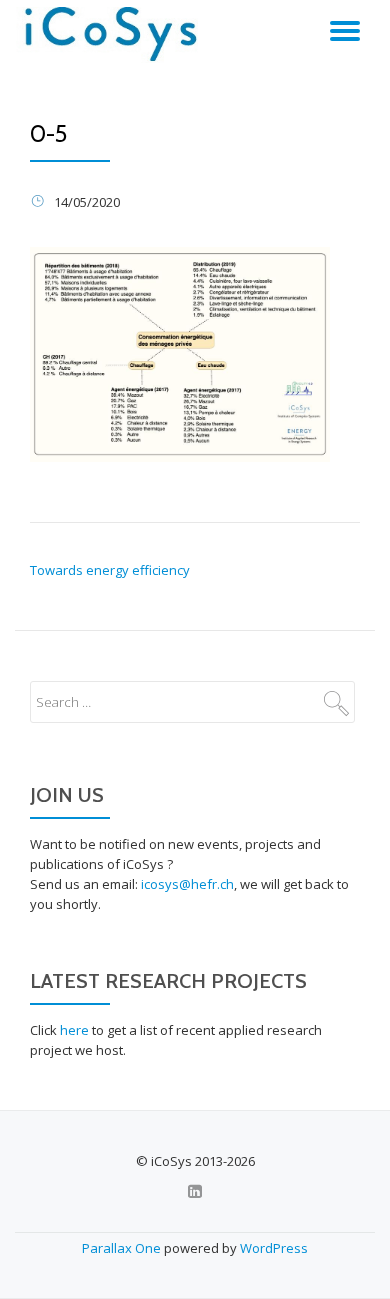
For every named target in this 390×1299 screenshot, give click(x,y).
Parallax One (123, 1248)
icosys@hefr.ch (187, 884)
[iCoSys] (112, 35)
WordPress (274, 1248)
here (74, 1030)
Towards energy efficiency (110, 570)
